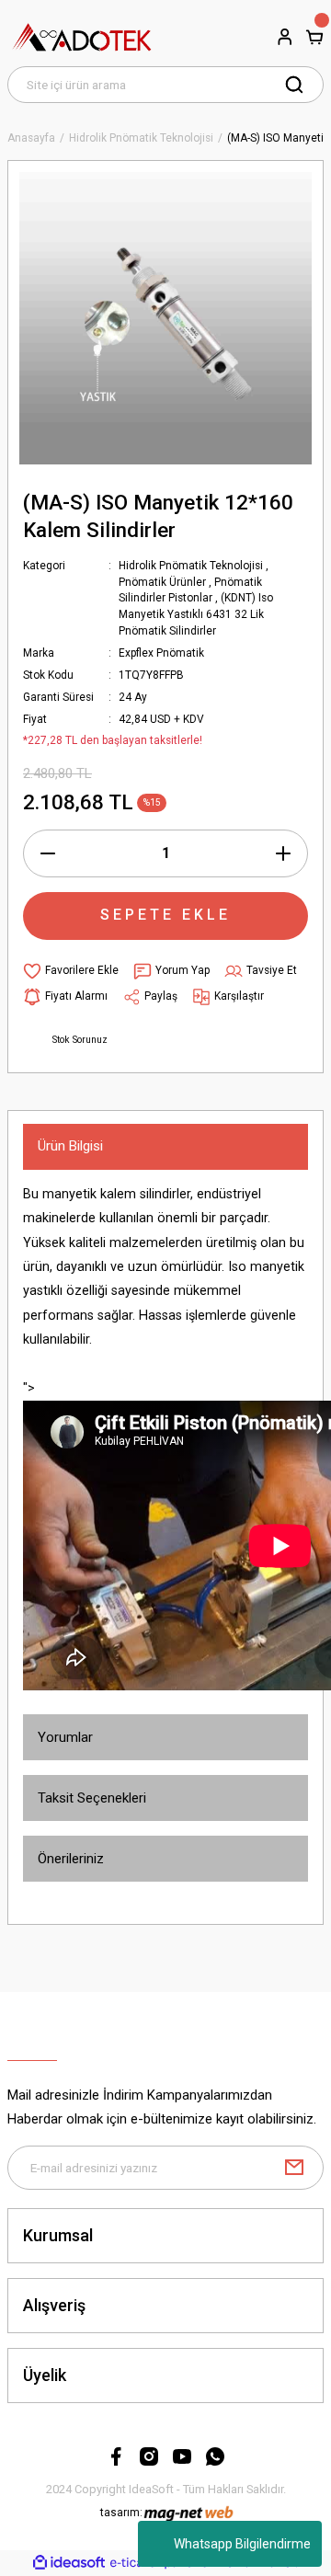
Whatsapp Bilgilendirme (242, 2544)
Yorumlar (65, 1737)
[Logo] (82, 37)
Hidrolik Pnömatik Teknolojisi (191, 566)
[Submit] (294, 2168)
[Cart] (314, 37)
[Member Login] (285, 37)
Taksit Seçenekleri (92, 1798)
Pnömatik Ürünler (162, 582)
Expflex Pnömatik (161, 653)
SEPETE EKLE (165, 915)
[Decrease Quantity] (48, 853)
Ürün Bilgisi (70, 1146)
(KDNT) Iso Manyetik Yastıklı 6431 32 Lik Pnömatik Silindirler (196, 614)
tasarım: (121, 2513)
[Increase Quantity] (283, 853)
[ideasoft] (69, 2563)
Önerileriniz (71, 1859)
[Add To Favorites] (71, 971)
